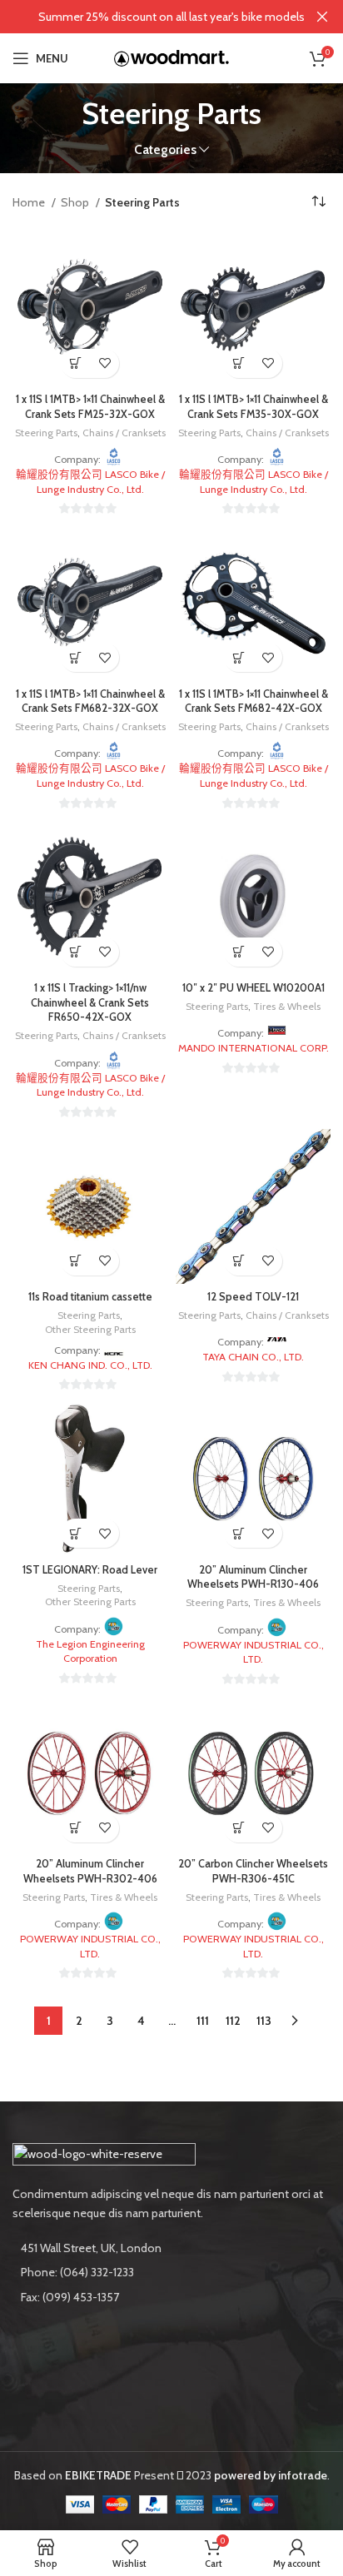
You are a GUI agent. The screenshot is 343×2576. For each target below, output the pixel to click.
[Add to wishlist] (104, 363)
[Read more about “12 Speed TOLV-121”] (239, 1261)
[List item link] (171, 2272)
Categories (165, 149)
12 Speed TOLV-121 (253, 1297)
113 (264, 2021)
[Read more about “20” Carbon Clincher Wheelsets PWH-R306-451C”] (239, 1828)
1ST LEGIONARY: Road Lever (90, 1570)
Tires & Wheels (287, 1006)
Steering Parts (46, 433)
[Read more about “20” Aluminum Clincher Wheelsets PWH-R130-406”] (239, 1533)
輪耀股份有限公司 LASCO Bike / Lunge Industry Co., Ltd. (90, 482)
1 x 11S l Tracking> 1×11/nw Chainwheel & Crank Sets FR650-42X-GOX (90, 1002)
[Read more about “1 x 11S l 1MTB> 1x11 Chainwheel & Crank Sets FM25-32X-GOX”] (75, 363)
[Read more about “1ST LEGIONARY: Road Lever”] (75, 1533)
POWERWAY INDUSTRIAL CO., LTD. (254, 1652)
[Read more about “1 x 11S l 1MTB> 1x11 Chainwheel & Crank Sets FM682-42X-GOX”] (239, 657)
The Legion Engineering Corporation (90, 1651)
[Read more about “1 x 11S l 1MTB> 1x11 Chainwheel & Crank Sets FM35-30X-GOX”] (239, 363)
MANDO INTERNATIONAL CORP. (254, 1048)
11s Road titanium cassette (90, 1297)
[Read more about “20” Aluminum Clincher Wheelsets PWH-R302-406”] (75, 1828)
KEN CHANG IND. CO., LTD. (90, 1365)
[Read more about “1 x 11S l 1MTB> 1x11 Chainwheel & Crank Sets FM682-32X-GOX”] (75, 657)
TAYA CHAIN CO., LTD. (253, 1357)
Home (30, 202)
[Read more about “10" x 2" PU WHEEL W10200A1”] (239, 952)
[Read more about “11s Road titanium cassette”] (75, 1261)
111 (203, 2021)
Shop (76, 202)
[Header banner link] (147, 17)
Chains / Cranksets (124, 433)
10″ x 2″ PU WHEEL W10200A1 (254, 988)
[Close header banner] (322, 17)
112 (233, 2021)
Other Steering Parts (90, 1329)
